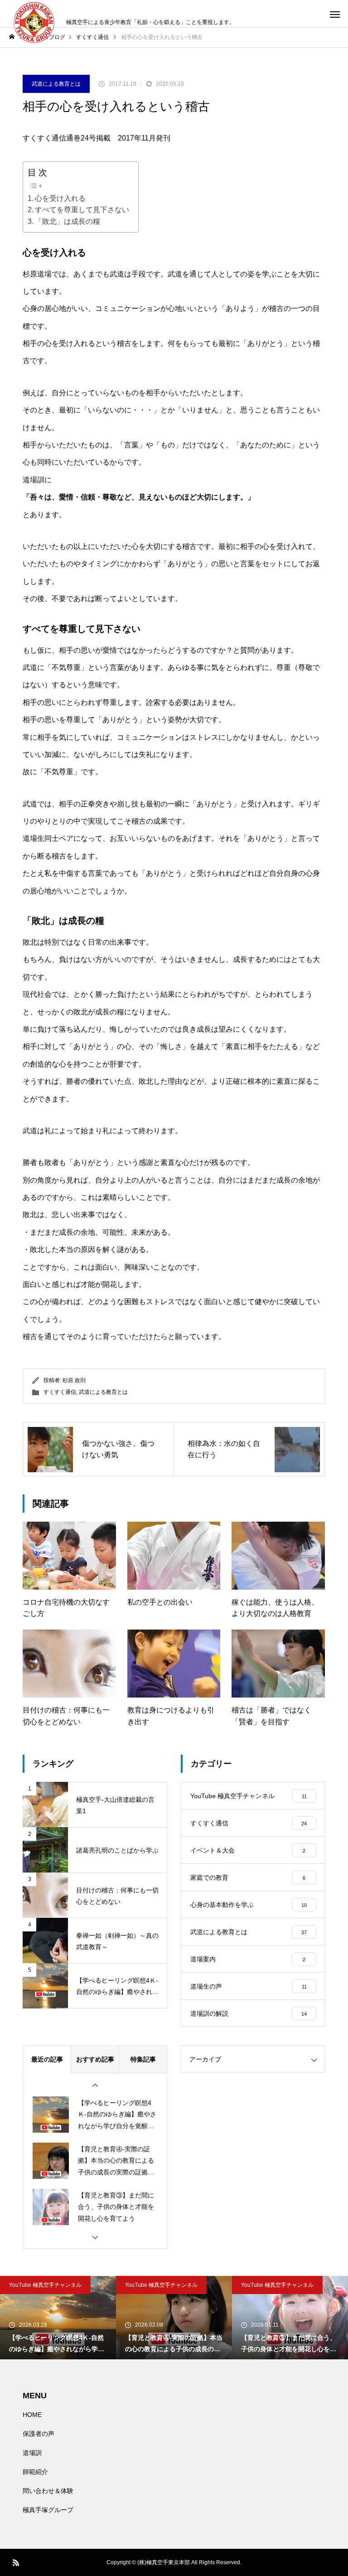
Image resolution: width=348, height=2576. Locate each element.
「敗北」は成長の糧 (68, 221)
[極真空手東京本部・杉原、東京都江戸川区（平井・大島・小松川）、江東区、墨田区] (33, 23)
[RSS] (16, 2562)
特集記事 (143, 2059)
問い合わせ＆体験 (48, 2491)
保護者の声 (39, 2434)
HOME (32, 2415)
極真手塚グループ (48, 2510)
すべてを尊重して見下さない (82, 210)
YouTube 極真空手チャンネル (45, 2285)
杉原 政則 (74, 1380)
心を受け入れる (60, 198)
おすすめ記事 (95, 2059)
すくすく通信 (60, 1392)
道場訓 (32, 2453)
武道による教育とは (56, 84)
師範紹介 (35, 2472)
